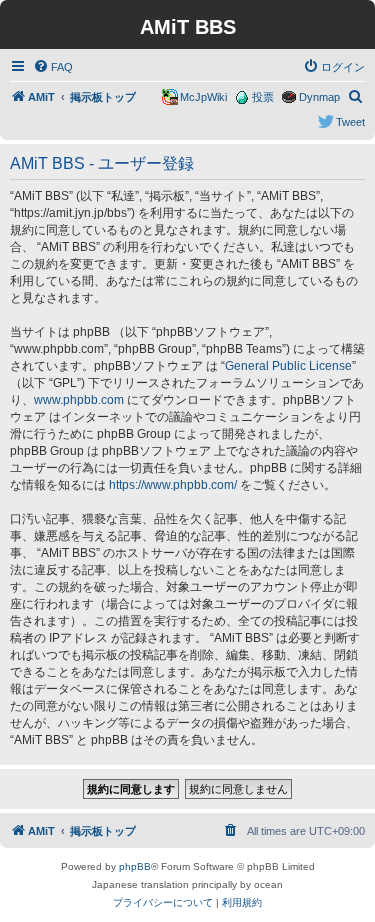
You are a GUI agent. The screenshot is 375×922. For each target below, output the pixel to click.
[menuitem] (53, 67)
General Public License (288, 366)
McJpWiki (203, 97)
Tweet (350, 122)
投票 (263, 97)
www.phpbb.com (79, 400)
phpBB (135, 866)
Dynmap (319, 97)
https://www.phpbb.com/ (173, 485)
